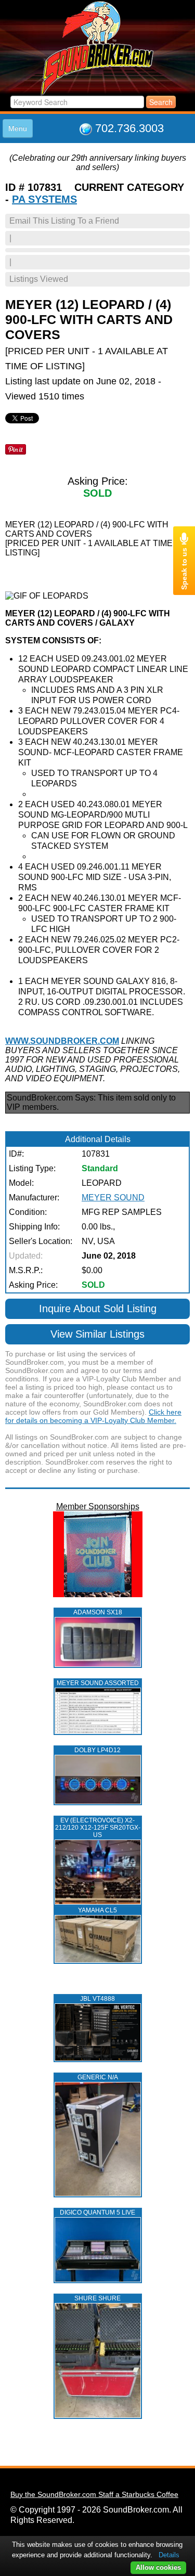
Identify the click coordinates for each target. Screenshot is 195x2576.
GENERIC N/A (98, 2077)
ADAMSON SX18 (98, 1612)
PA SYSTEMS (44, 199)
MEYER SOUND (113, 1198)
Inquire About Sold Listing (98, 1309)
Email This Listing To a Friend (64, 221)
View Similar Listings (97, 1334)
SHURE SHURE (97, 2298)
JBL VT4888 (97, 1999)
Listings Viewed (39, 279)
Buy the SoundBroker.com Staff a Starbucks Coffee (94, 2494)
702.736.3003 (129, 128)
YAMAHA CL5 (97, 1910)
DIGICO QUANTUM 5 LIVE (97, 2212)
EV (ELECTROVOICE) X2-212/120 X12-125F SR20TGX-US (98, 1828)
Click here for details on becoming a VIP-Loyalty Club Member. (93, 1416)
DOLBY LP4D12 (97, 1750)
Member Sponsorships (98, 1506)
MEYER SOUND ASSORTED (98, 1683)
